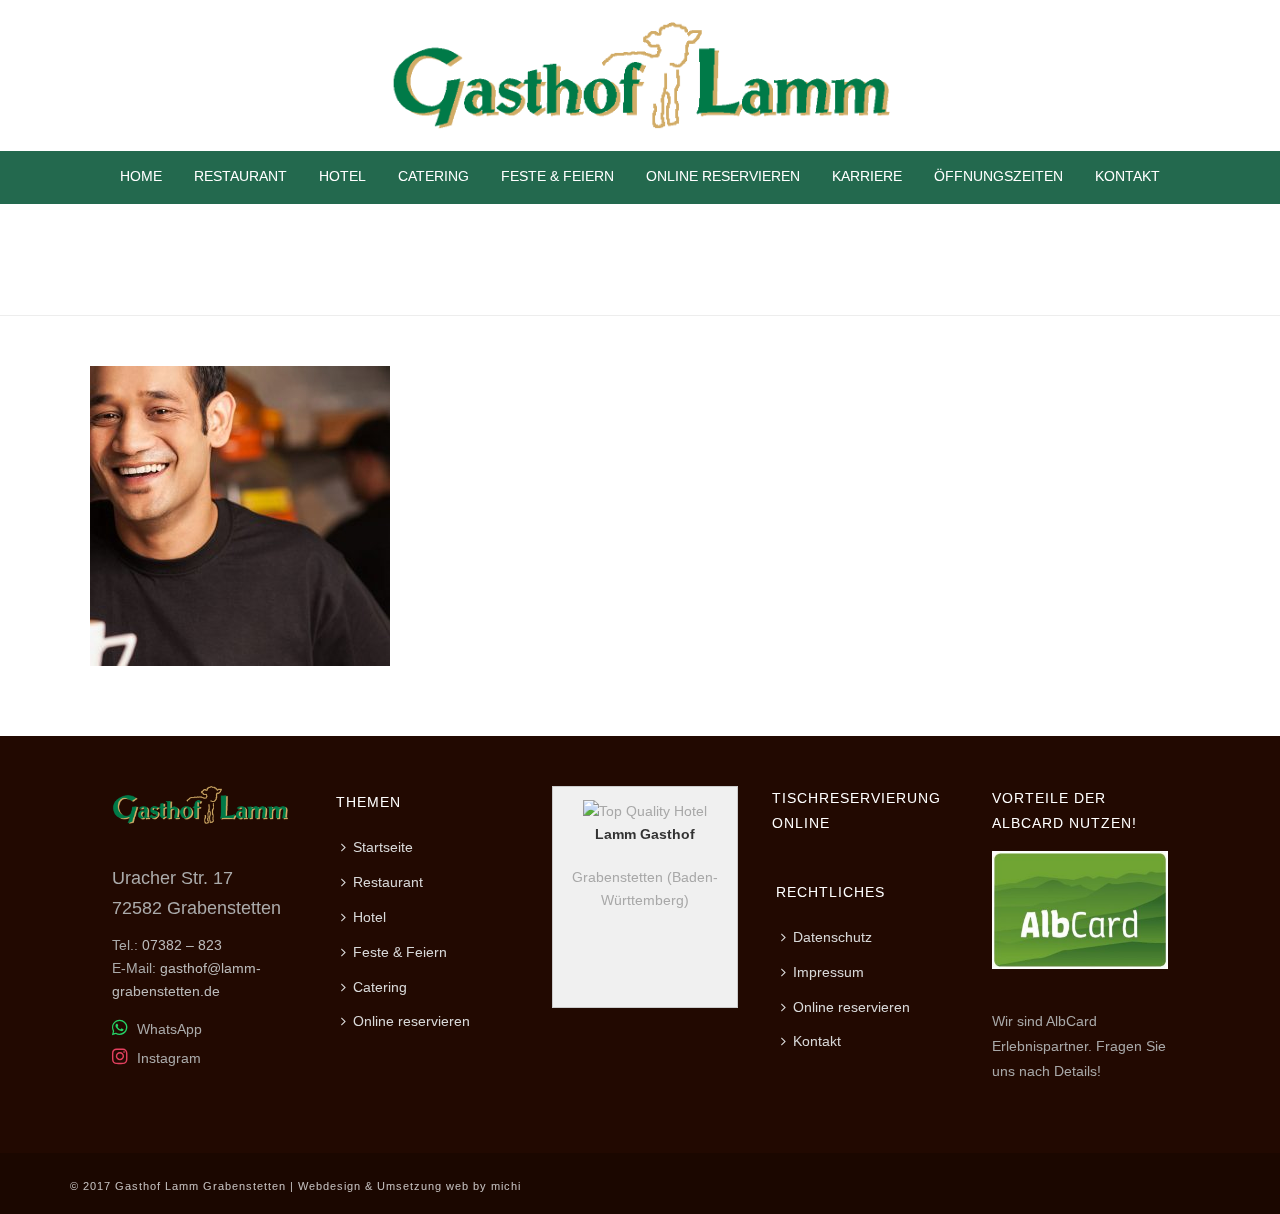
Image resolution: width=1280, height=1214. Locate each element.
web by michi (483, 1186)
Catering (433, 176)
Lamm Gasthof (645, 834)
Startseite (383, 847)
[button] (44, 1170)
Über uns (1073, 296)
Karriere (867, 176)
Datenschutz (832, 937)
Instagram (167, 1058)
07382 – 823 (182, 945)
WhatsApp (167, 1029)
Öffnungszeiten (998, 176)
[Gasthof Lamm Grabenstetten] (640, 75)
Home (141, 176)
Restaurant (240, 176)
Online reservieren (723, 176)
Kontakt (1127, 176)
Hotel (342, 176)
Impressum (828, 972)
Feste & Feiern (557, 176)
